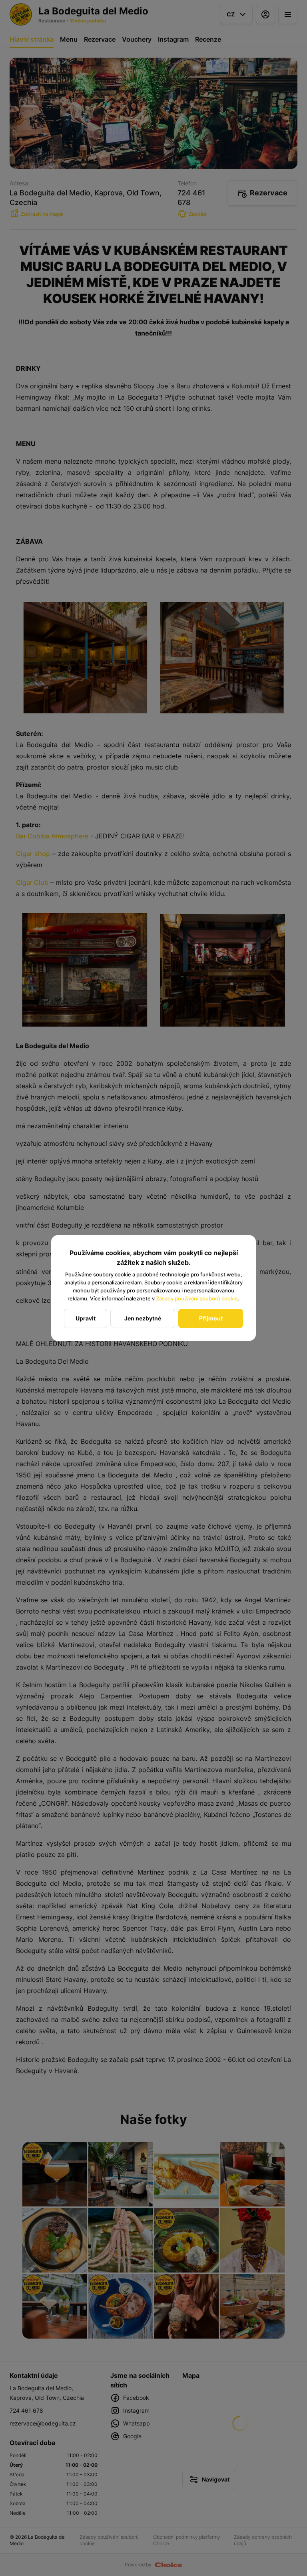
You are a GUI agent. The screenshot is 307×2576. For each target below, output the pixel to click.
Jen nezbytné (143, 1318)
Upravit (86, 1318)
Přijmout (211, 1318)
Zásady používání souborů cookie (197, 1298)
